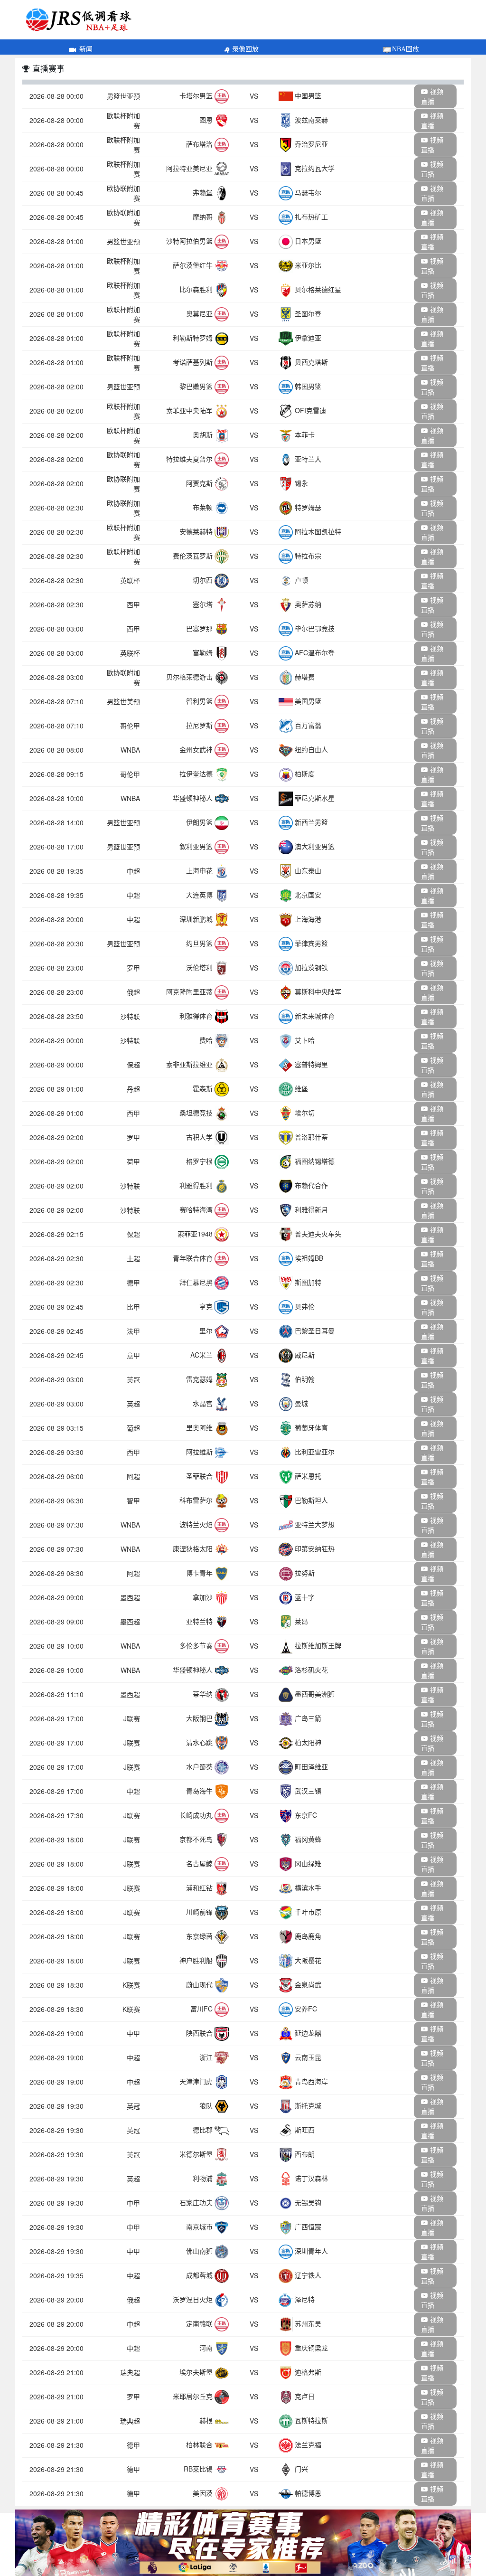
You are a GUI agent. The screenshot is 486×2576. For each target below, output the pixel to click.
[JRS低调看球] (243, 2543)
